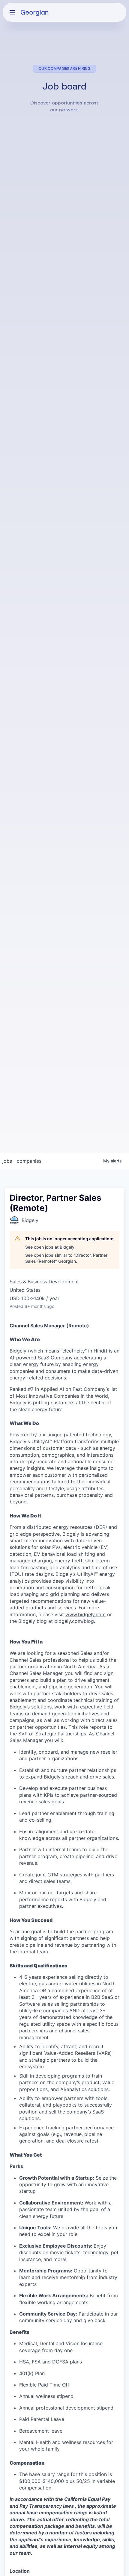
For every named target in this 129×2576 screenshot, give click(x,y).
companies (29, 1161)
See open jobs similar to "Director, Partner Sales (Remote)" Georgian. (66, 1258)
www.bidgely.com (85, 1614)
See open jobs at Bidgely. (50, 1247)
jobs (7, 1161)
